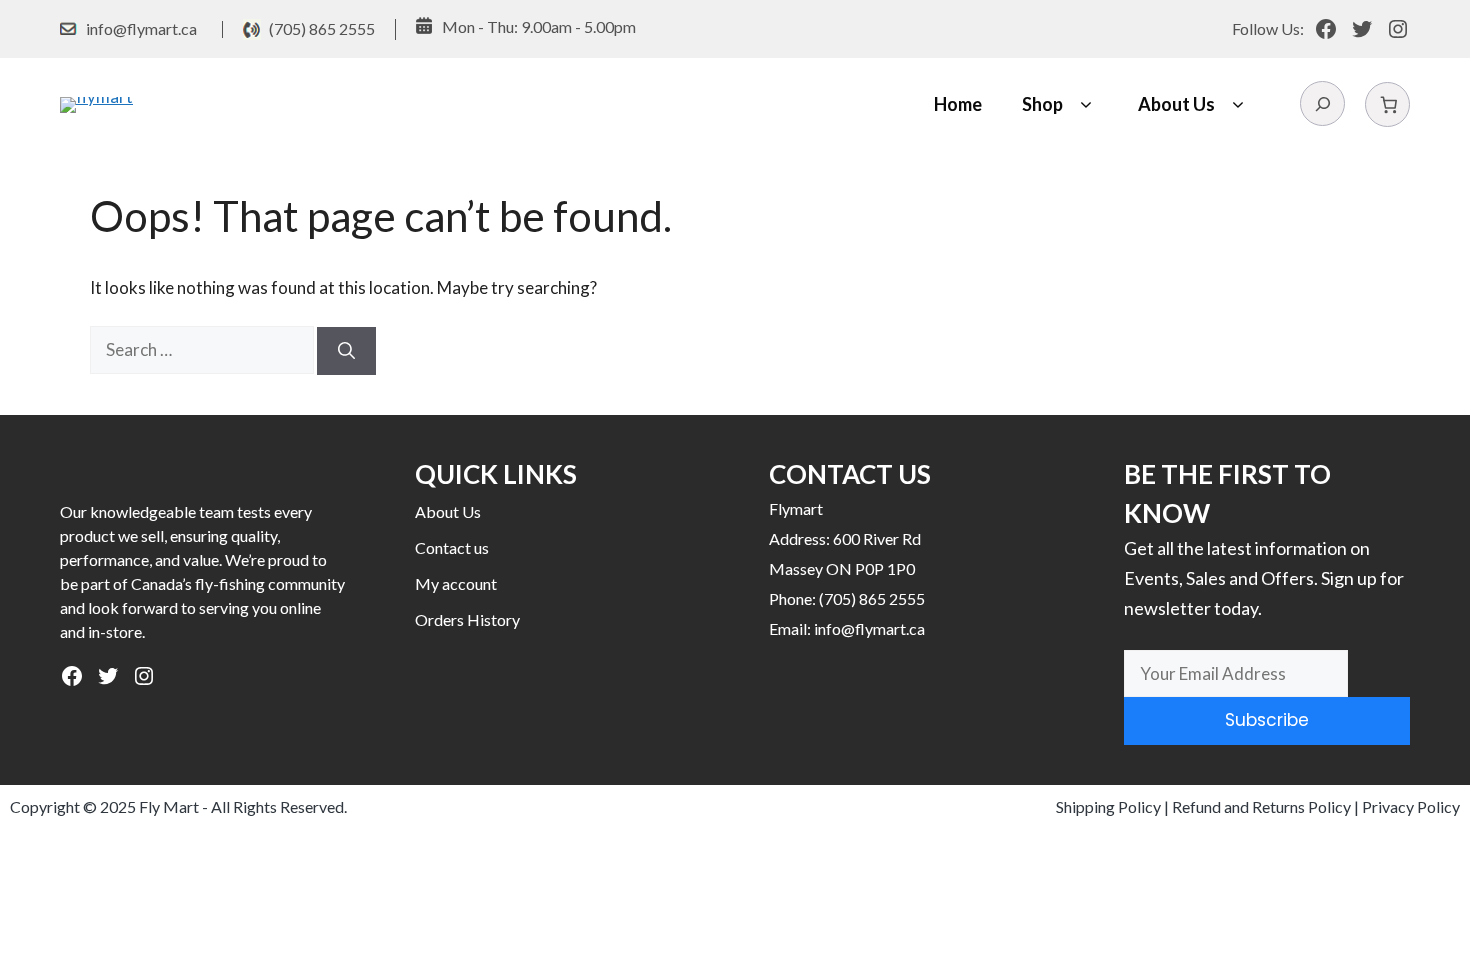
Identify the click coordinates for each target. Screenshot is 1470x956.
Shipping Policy (1108, 806)
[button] (1085, 104)
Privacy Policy (1411, 806)
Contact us (452, 547)
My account (456, 583)
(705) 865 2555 (322, 28)
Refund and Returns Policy (1261, 806)
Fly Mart (169, 806)
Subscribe (1267, 720)
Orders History (467, 619)
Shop (1042, 104)
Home (958, 104)
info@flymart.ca (141, 28)
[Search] (346, 351)
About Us (1176, 104)
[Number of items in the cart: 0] (1387, 104)
